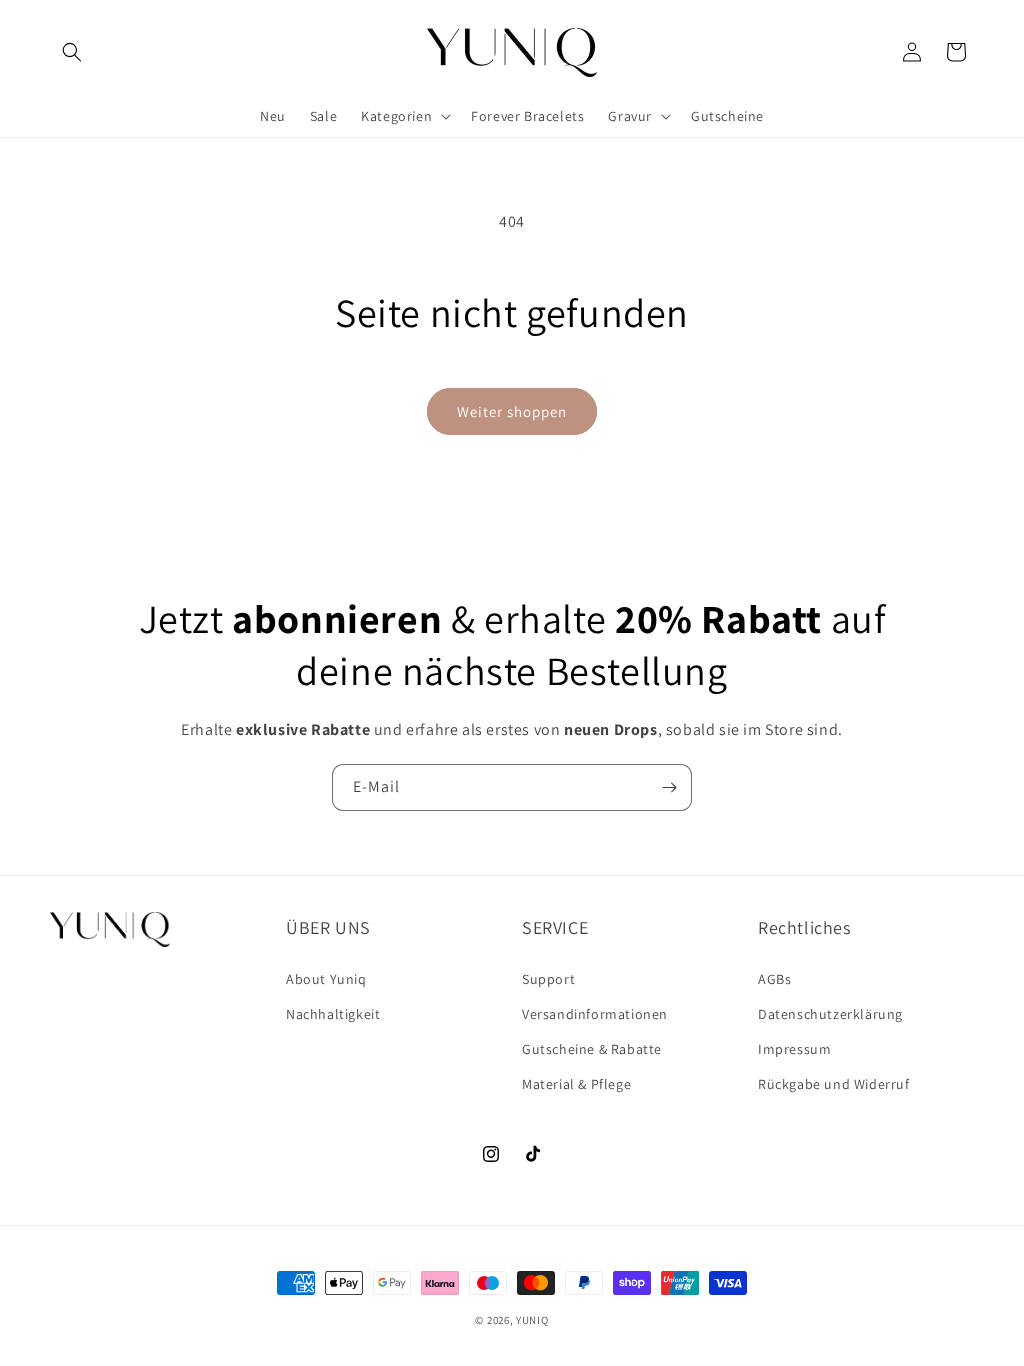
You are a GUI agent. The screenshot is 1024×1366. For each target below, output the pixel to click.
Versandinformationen (595, 1014)
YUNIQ (532, 1320)
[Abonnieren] (669, 787)
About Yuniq (326, 979)
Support (548, 979)
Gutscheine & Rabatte (592, 1049)
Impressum (794, 1049)
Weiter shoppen (512, 411)
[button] (72, 52)
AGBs (774, 979)
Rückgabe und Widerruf (834, 1084)
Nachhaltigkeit (333, 1014)
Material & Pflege (576, 1084)
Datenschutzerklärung (830, 1014)
